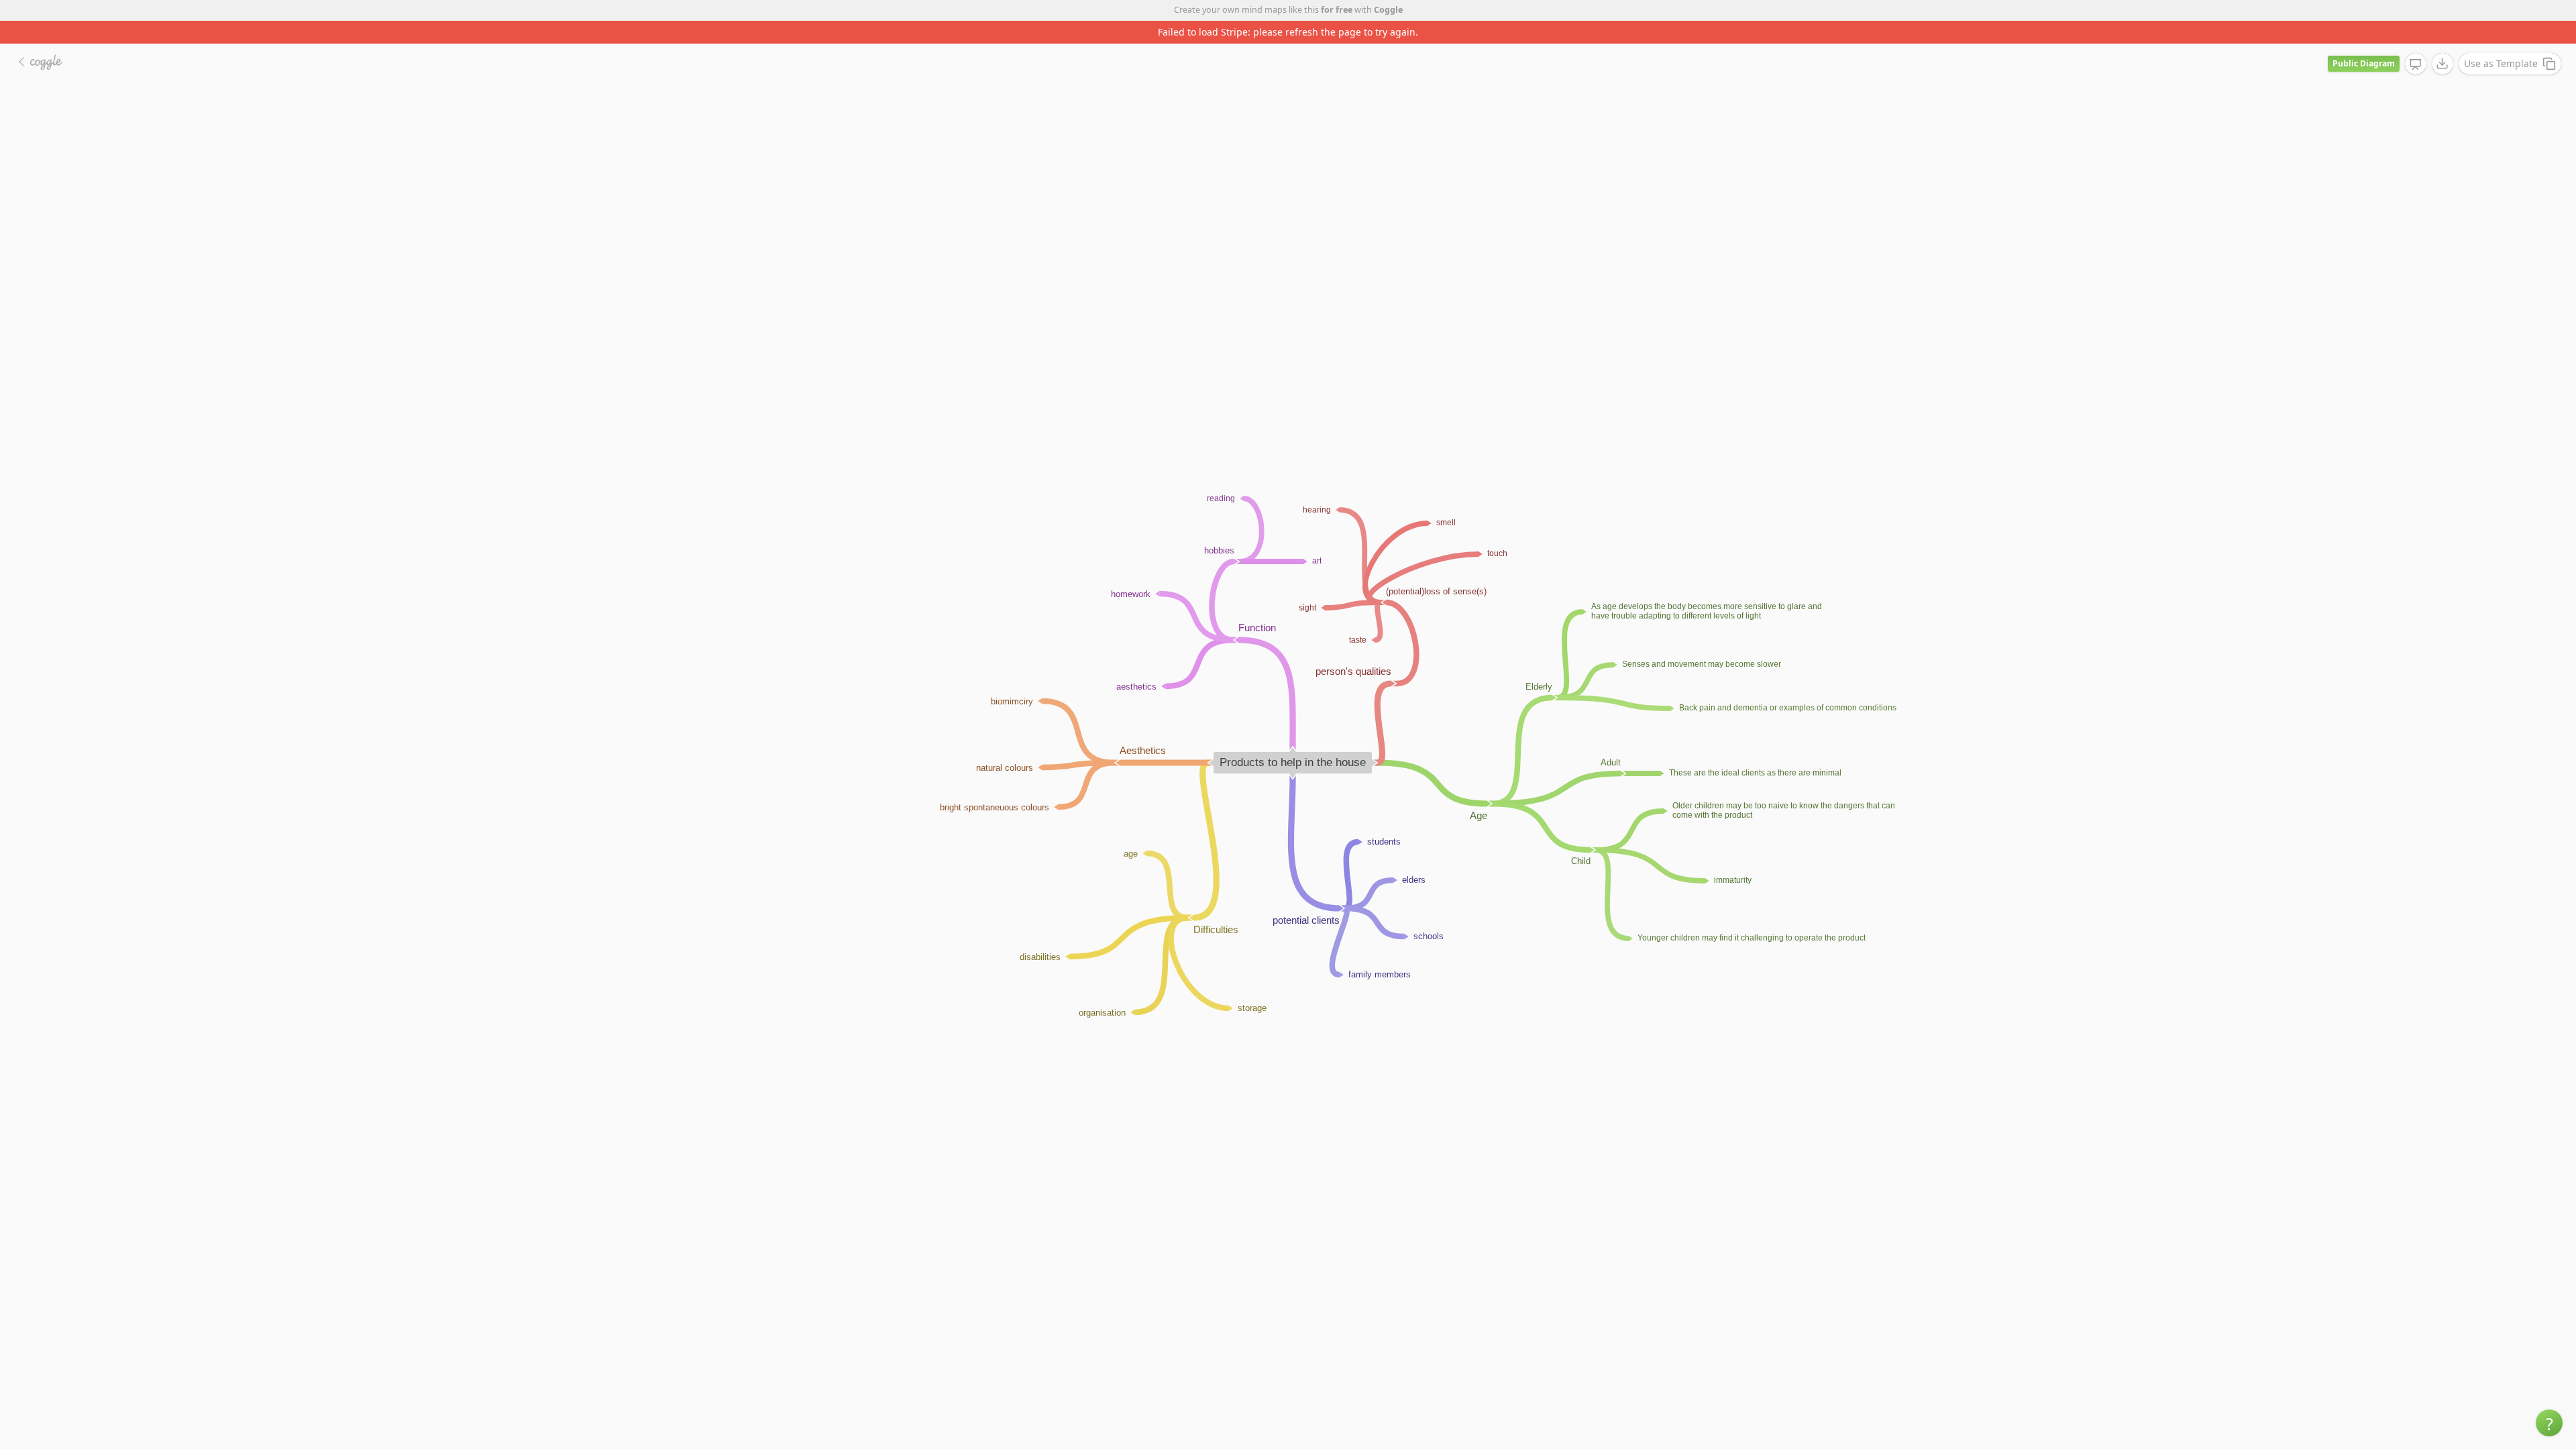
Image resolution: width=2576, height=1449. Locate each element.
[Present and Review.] (2416, 42)
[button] (2549, 1423)
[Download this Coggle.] (2443, 41)
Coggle (1388, 10)
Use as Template (2501, 41)
